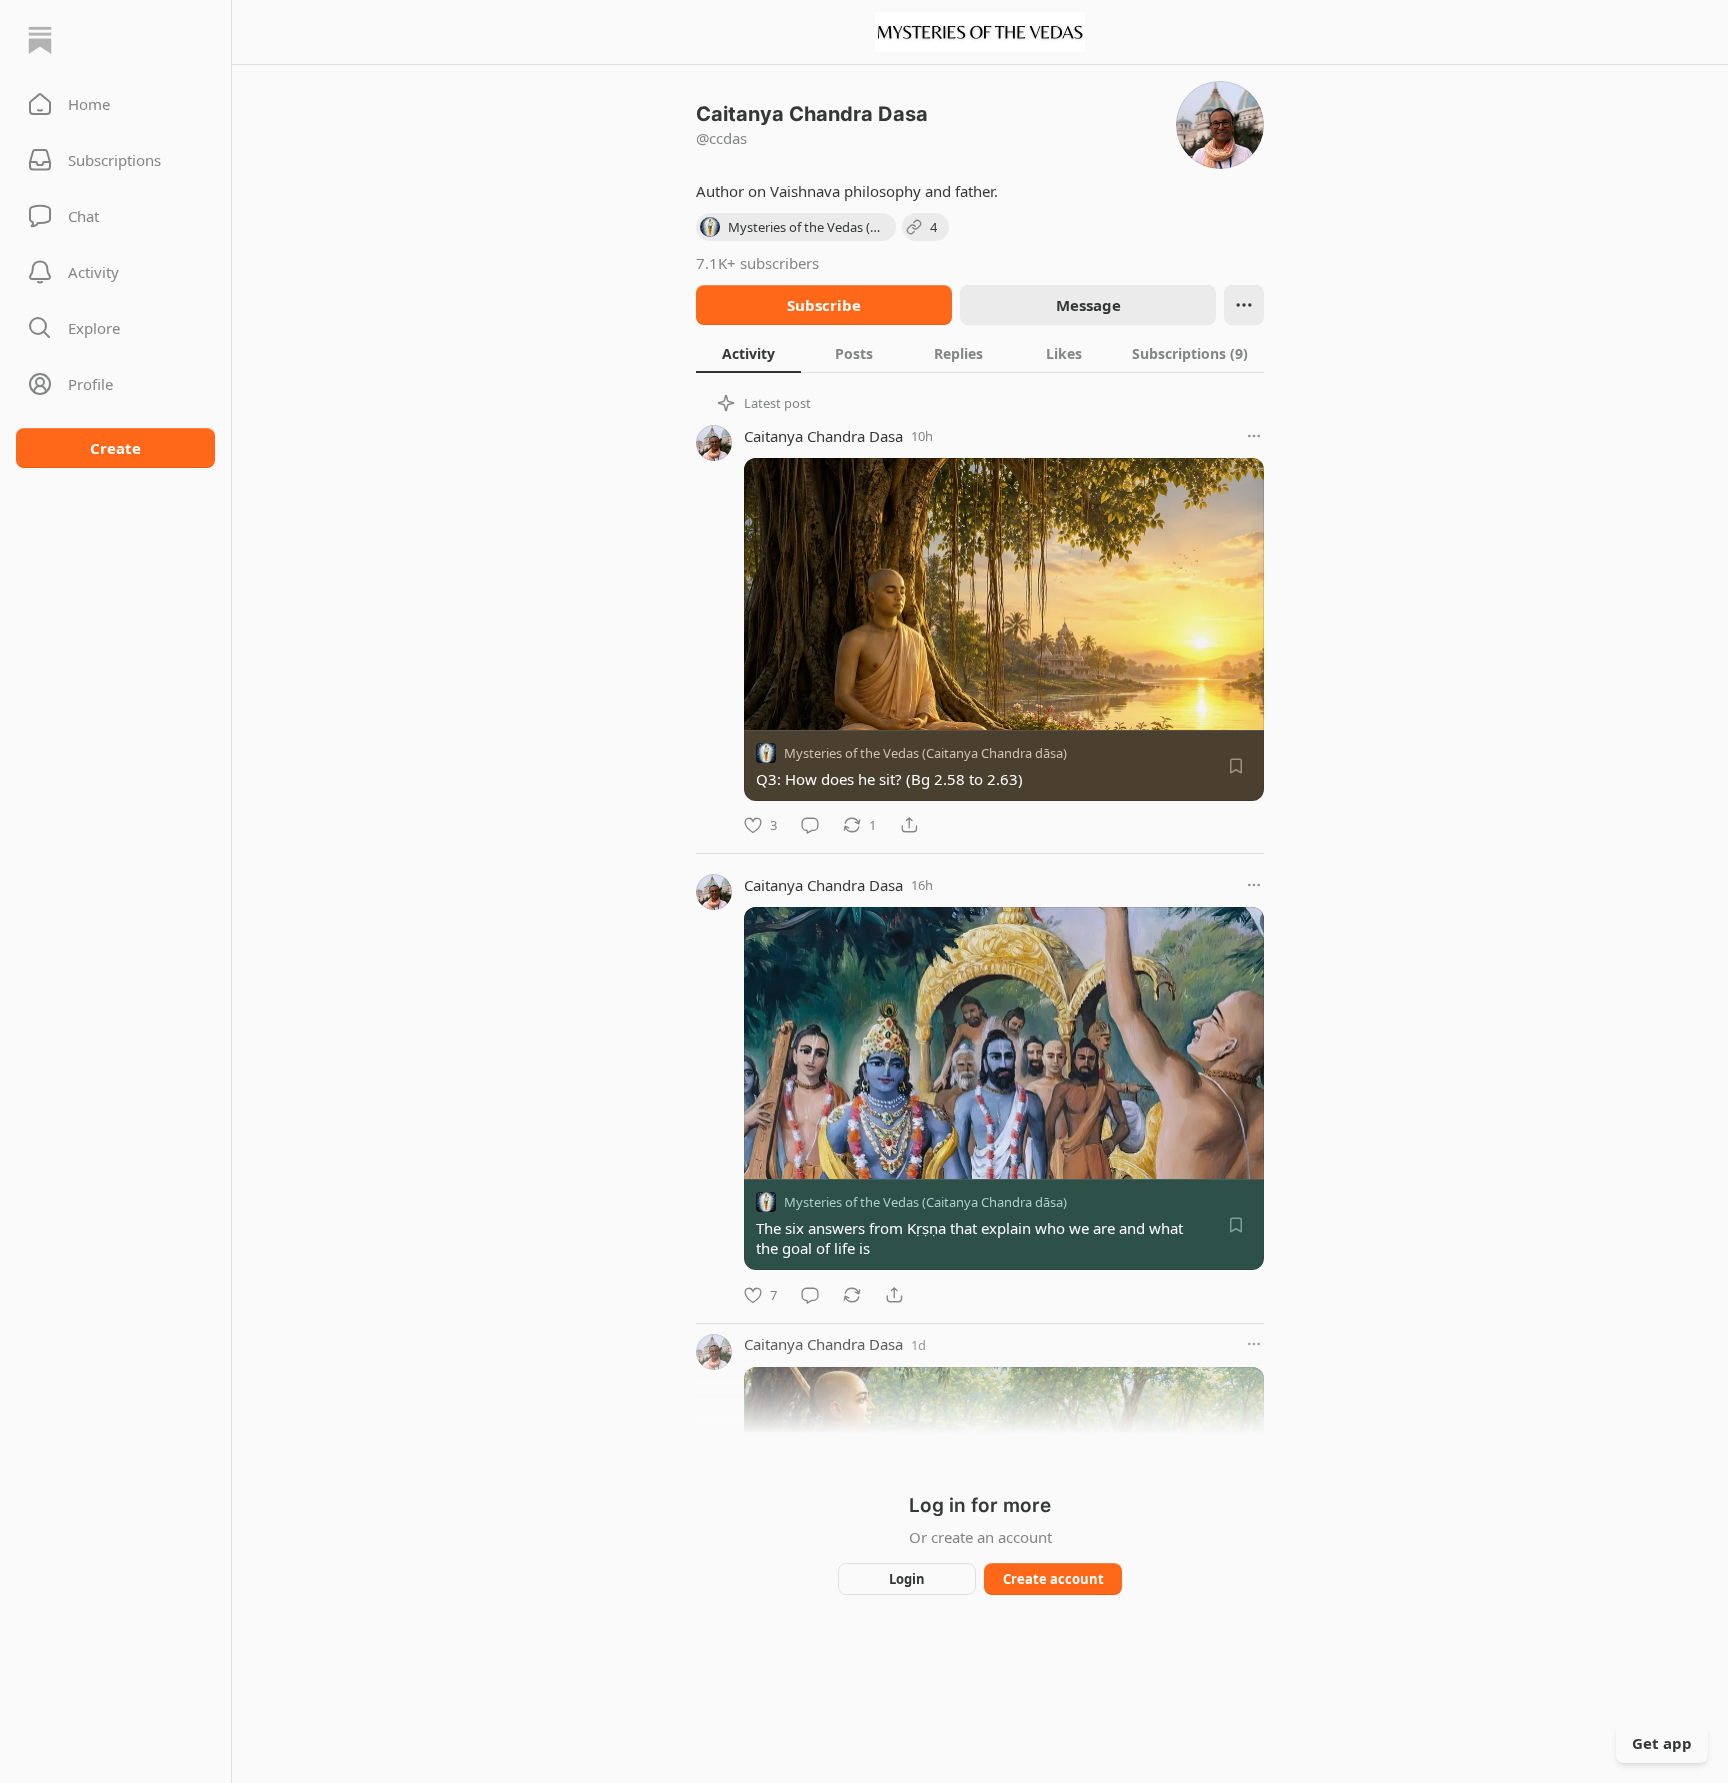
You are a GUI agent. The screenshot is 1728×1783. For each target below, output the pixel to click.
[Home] (40, 40)
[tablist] (980, 353)
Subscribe (824, 305)
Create (115, 448)
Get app (1662, 1743)
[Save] (1236, 766)
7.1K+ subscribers (757, 263)
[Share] (909, 825)
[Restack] (852, 1295)
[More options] (1254, 436)
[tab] (748, 353)
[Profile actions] (1244, 305)
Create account (1053, 1579)
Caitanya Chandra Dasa (823, 436)
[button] (115, 104)
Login (907, 1579)
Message (1088, 305)
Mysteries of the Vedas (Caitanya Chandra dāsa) (925, 753)
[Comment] (810, 825)
